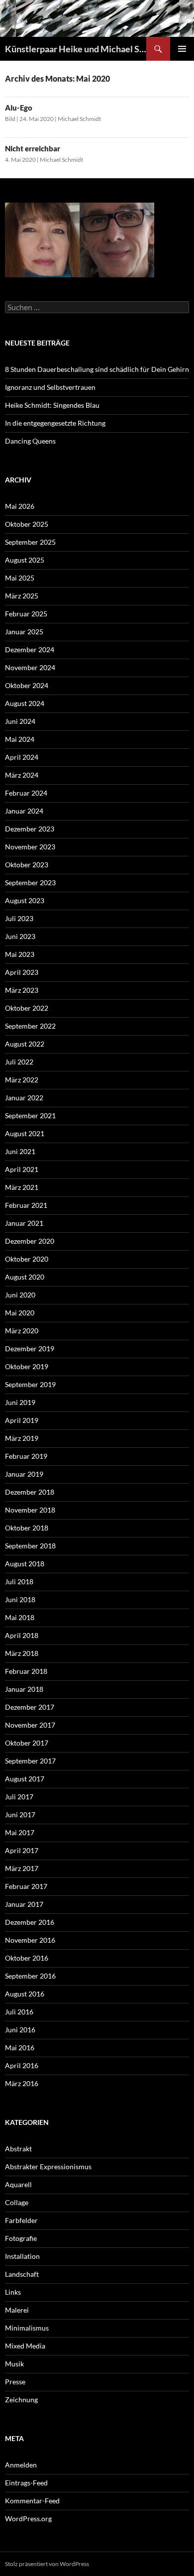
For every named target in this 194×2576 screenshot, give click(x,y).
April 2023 (22, 972)
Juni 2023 (20, 936)
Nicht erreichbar (33, 148)
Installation (22, 2256)
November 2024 (30, 667)
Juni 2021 (20, 1151)
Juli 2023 (19, 918)
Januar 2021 (24, 1223)
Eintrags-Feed (26, 2483)
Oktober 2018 (27, 1528)
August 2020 (25, 1277)
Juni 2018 (20, 1599)
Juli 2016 (19, 2012)
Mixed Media (25, 2346)
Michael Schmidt (79, 119)
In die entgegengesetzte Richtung (55, 423)
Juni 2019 (20, 1402)
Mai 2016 (20, 2048)
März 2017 (22, 1868)
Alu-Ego (19, 108)
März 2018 (22, 1653)
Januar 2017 (24, 1904)
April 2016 (22, 2065)
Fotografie (21, 2238)
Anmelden (21, 2465)
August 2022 (25, 1044)
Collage (17, 2202)
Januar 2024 (24, 811)
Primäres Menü (182, 49)
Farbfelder (21, 2220)
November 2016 (30, 1940)
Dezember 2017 (30, 1707)
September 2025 (30, 542)
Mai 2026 (20, 506)
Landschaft (22, 2274)
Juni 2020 (20, 1295)
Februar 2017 (26, 1886)
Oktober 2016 (27, 1958)
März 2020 (22, 1331)
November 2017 (30, 1725)
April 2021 (22, 1169)
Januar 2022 (24, 1098)
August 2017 (25, 1779)
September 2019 (30, 1384)
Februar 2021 (26, 1205)
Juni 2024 (20, 721)
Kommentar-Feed (32, 2501)
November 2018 (30, 1510)
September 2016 (30, 1976)
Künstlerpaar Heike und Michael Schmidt (76, 49)
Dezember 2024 (30, 649)
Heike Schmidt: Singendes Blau (52, 405)
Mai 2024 (20, 739)
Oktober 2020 (27, 1259)
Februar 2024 (26, 793)
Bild (10, 119)
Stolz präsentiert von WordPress (47, 2564)
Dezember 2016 (30, 1922)
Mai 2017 (20, 1832)
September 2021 (30, 1115)
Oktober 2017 (27, 1743)
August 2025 (25, 560)
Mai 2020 (20, 1313)
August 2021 (25, 1133)
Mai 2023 (20, 954)
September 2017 (30, 1761)
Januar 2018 (24, 1689)
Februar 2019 (26, 1456)
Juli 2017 (19, 1797)
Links (13, 2292)
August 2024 (25, 703)
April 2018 (22, 1635)
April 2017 (22, 1850)
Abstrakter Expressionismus (48, 2166)
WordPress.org (28, 2518)
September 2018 (30, 1546)
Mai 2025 (20, 578)
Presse (15, 2382)
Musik (14, 2364)
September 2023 (30, 882)
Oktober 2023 (27, 865)
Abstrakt (18, 2149)
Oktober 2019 (27, 1366)
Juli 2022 (19, 1062)
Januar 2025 (24, 632)
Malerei (17, 2310)
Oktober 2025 (27, 524)
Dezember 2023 (30, 829)
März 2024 (22, 775)
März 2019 (22, 1438)
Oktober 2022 (27, 1008)
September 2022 (30, 1026)
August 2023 (25, 900)
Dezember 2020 (30, 1241)
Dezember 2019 (30, 1348)
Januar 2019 (24, 1474)
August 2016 (25, 1994)
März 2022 (22, 1080)
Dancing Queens (30, 441)
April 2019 (22, 1420)
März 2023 (22, 990)
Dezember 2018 (30, 1492)
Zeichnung (21, 2400)
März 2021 (22, 1187)
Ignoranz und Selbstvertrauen (50, 387)
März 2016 (22, 2083)
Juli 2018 (19, 1581)
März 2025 (22, 596)
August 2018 (25, 1564)
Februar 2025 (26, 614)
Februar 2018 (26, 1671)
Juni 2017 (20, 1815)
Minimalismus (27, 2328)
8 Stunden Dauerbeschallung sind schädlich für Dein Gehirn (97, 369)
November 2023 (30, 847)
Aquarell (18, 2184)
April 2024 (22, 757)
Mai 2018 (20, 1617)
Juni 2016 (20, 2030)
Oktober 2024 (27, 685)
